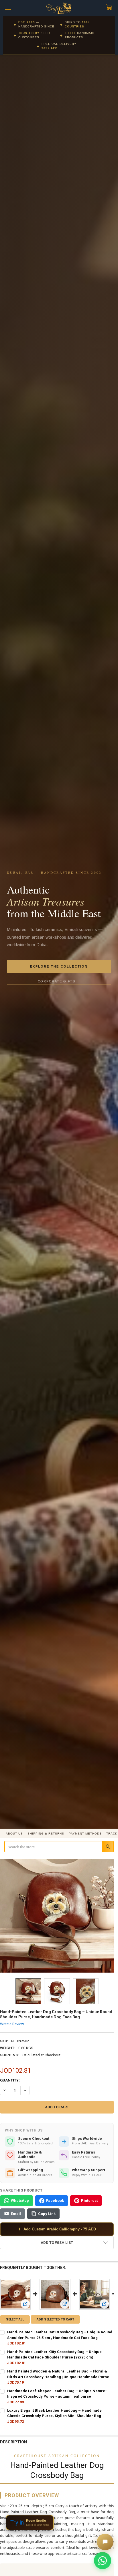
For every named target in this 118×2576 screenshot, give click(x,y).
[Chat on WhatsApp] (103, 2561)
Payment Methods (85, 1834)
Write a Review (12, 2024)
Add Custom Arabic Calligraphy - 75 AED (57, 2229)
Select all (15, 2319)
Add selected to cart (55, 2319)
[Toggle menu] (8, 8)
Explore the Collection (59, 966)
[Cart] (110, 8)
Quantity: (10, 2080)
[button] (57, 2243)
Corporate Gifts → (59, 981)
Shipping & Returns (46, 1834)
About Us (14, 1834)
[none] (57, 1916)
